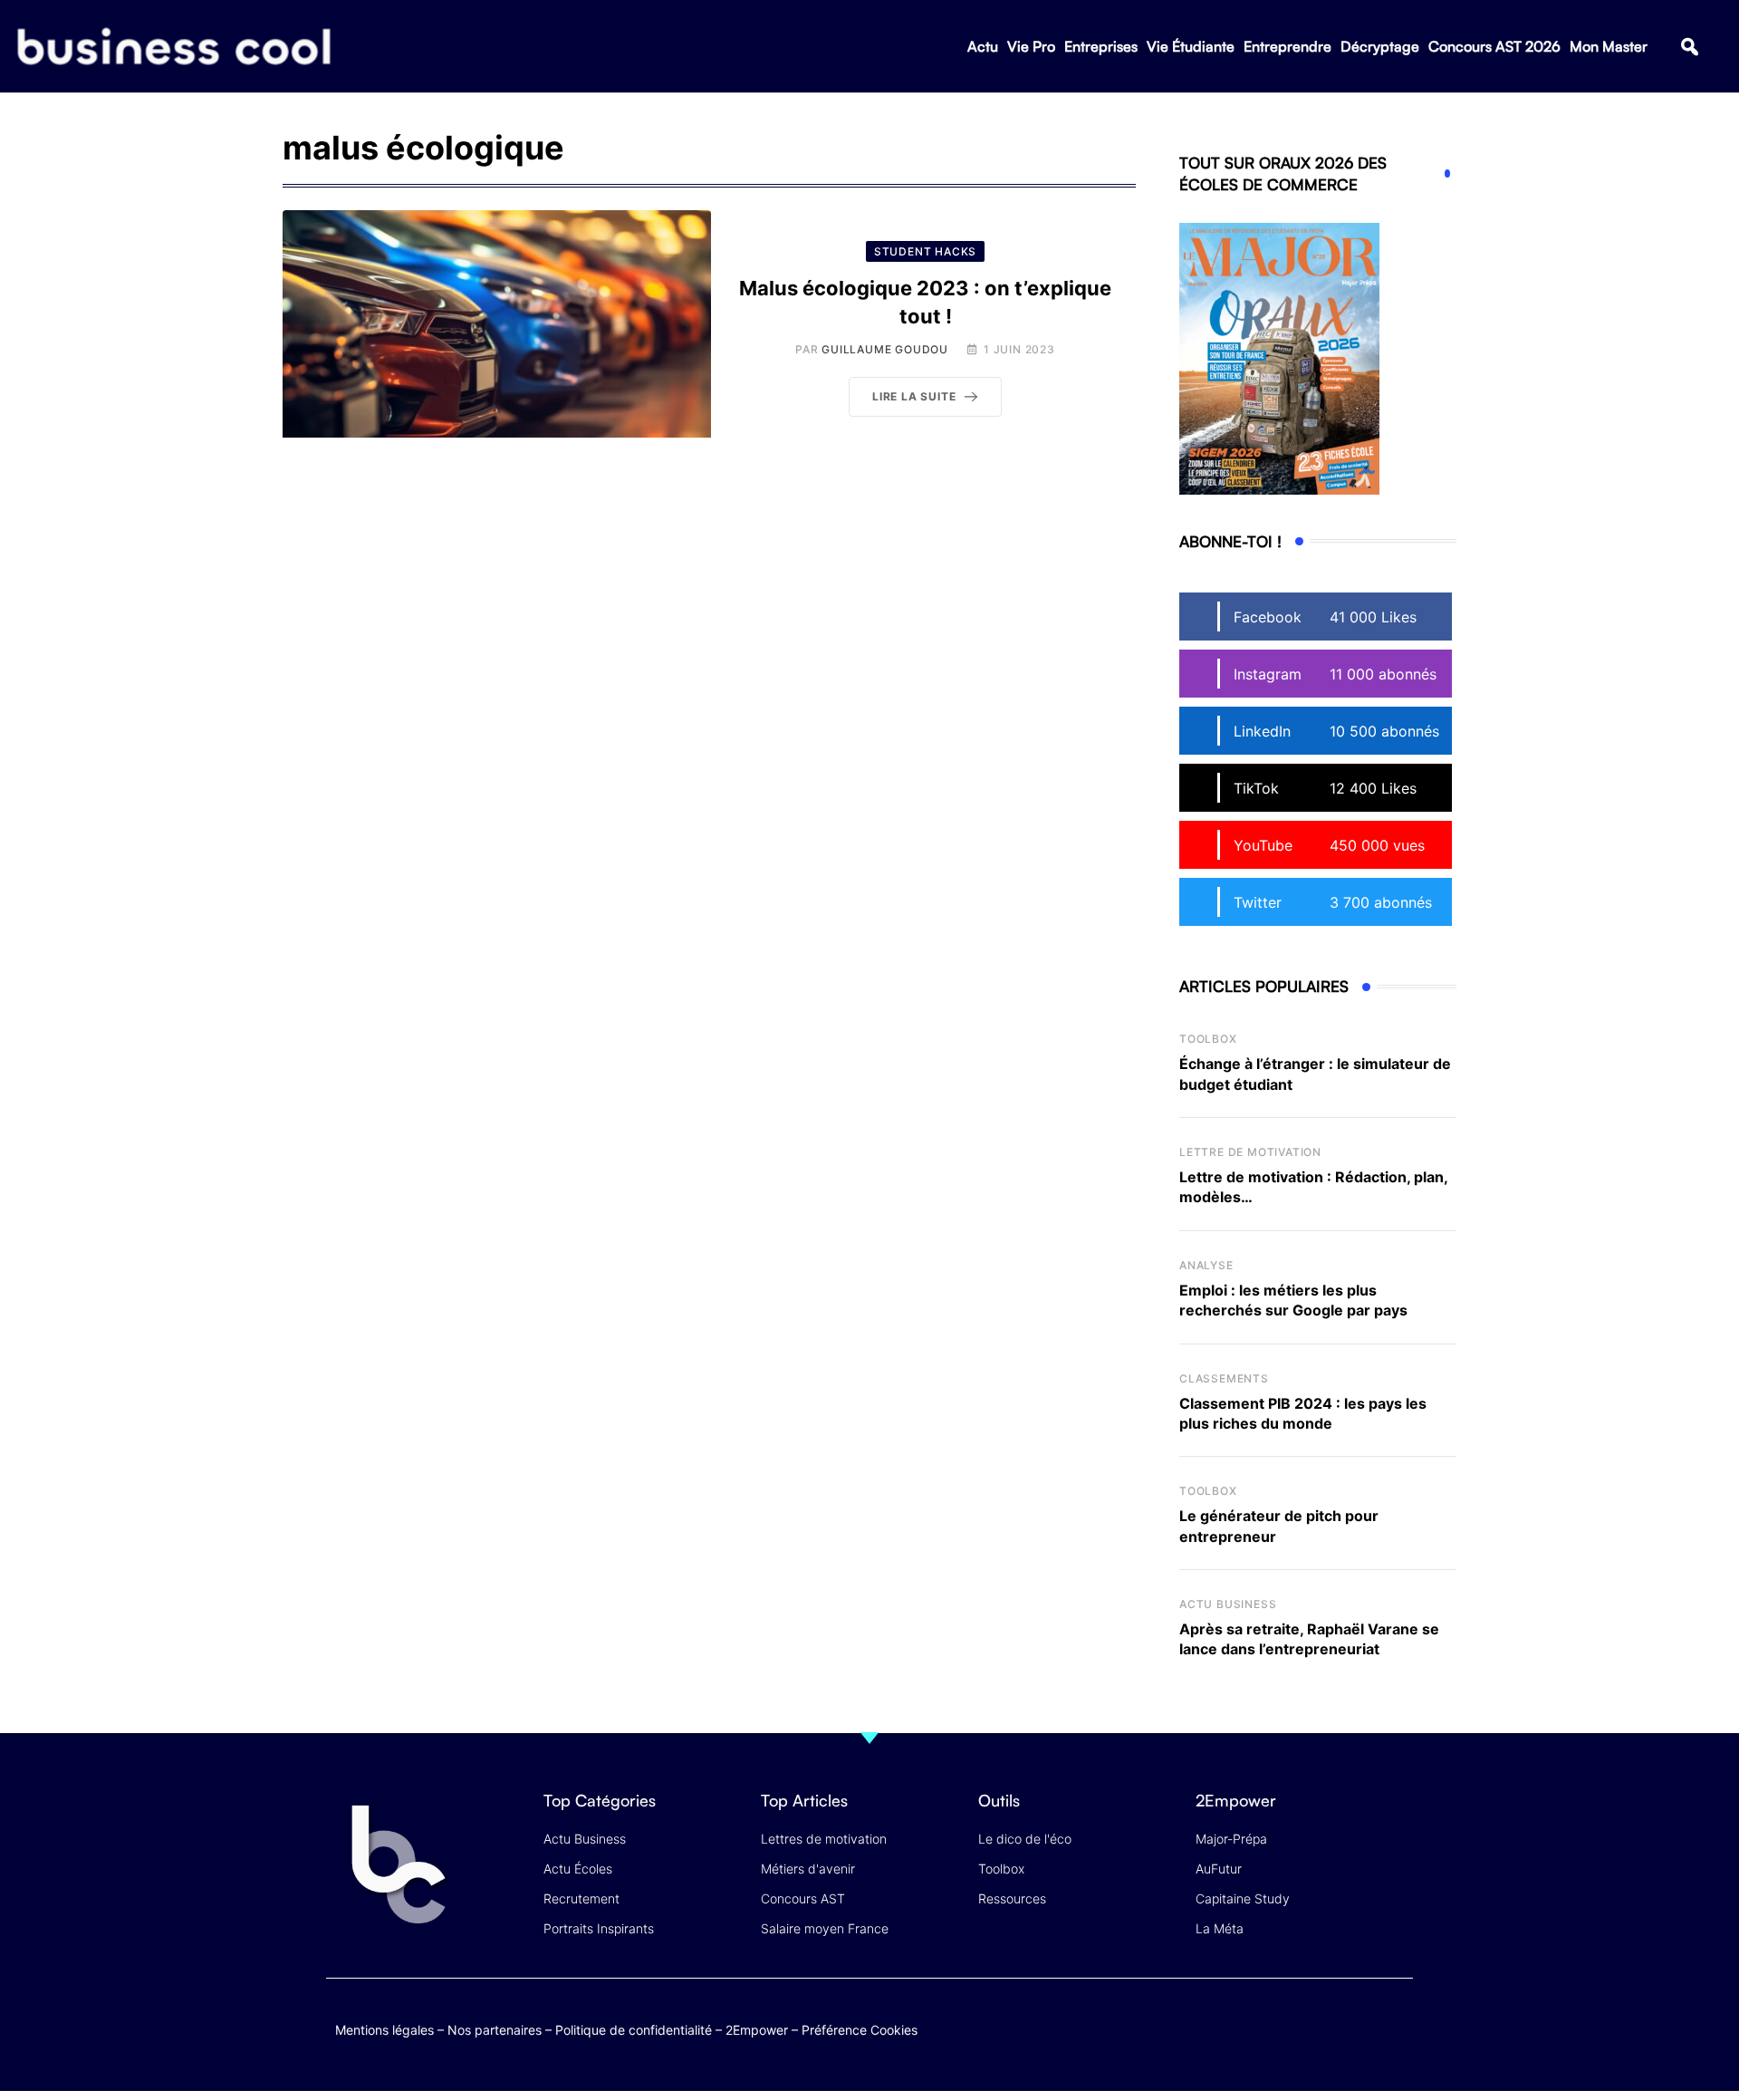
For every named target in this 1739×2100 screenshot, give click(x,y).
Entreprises (1101, 46)
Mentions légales (384, 2030)
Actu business (1228, 1604)
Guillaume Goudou (885, 349)
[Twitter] (1254, 2026)
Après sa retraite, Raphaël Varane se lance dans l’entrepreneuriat (1309, 1639)
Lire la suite (914, 396)
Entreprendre (1287, 46)
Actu (983, 46)
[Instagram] (1395, 2026)
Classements (1224, 1378)
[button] (1690, 47)
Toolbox (1208, 1039)
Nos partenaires (495, 2030)
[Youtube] (1325, 2026)
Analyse (1206, 1265)
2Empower (757, 2030)
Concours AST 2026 (1494, 46)
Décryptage (1380, 46)
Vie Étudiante (1191, 46)
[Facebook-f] (1289, 2026)
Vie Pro (1031, 46)
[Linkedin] (1395, 2040)
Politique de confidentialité (634, 2030)
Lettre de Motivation (1250, 1152)
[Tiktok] (1360, 2026)
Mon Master (1609, 46)
